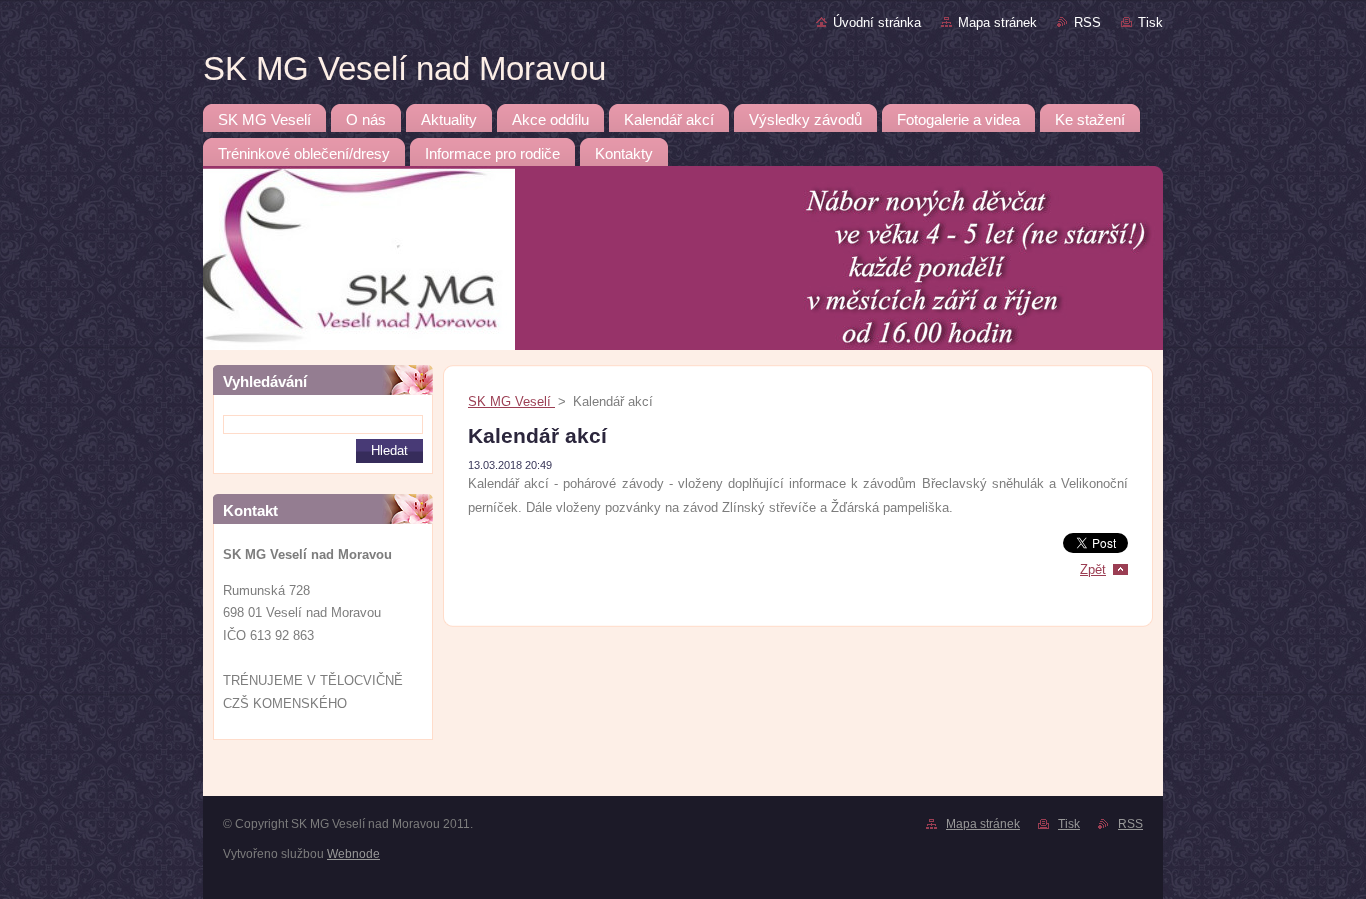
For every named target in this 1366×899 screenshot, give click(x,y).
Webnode (353, 854)
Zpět (1093, 569)
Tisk (1150, 22)
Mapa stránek (997, 22)
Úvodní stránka (877, 22)
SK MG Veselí (511, 401)
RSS (1087, 22)
